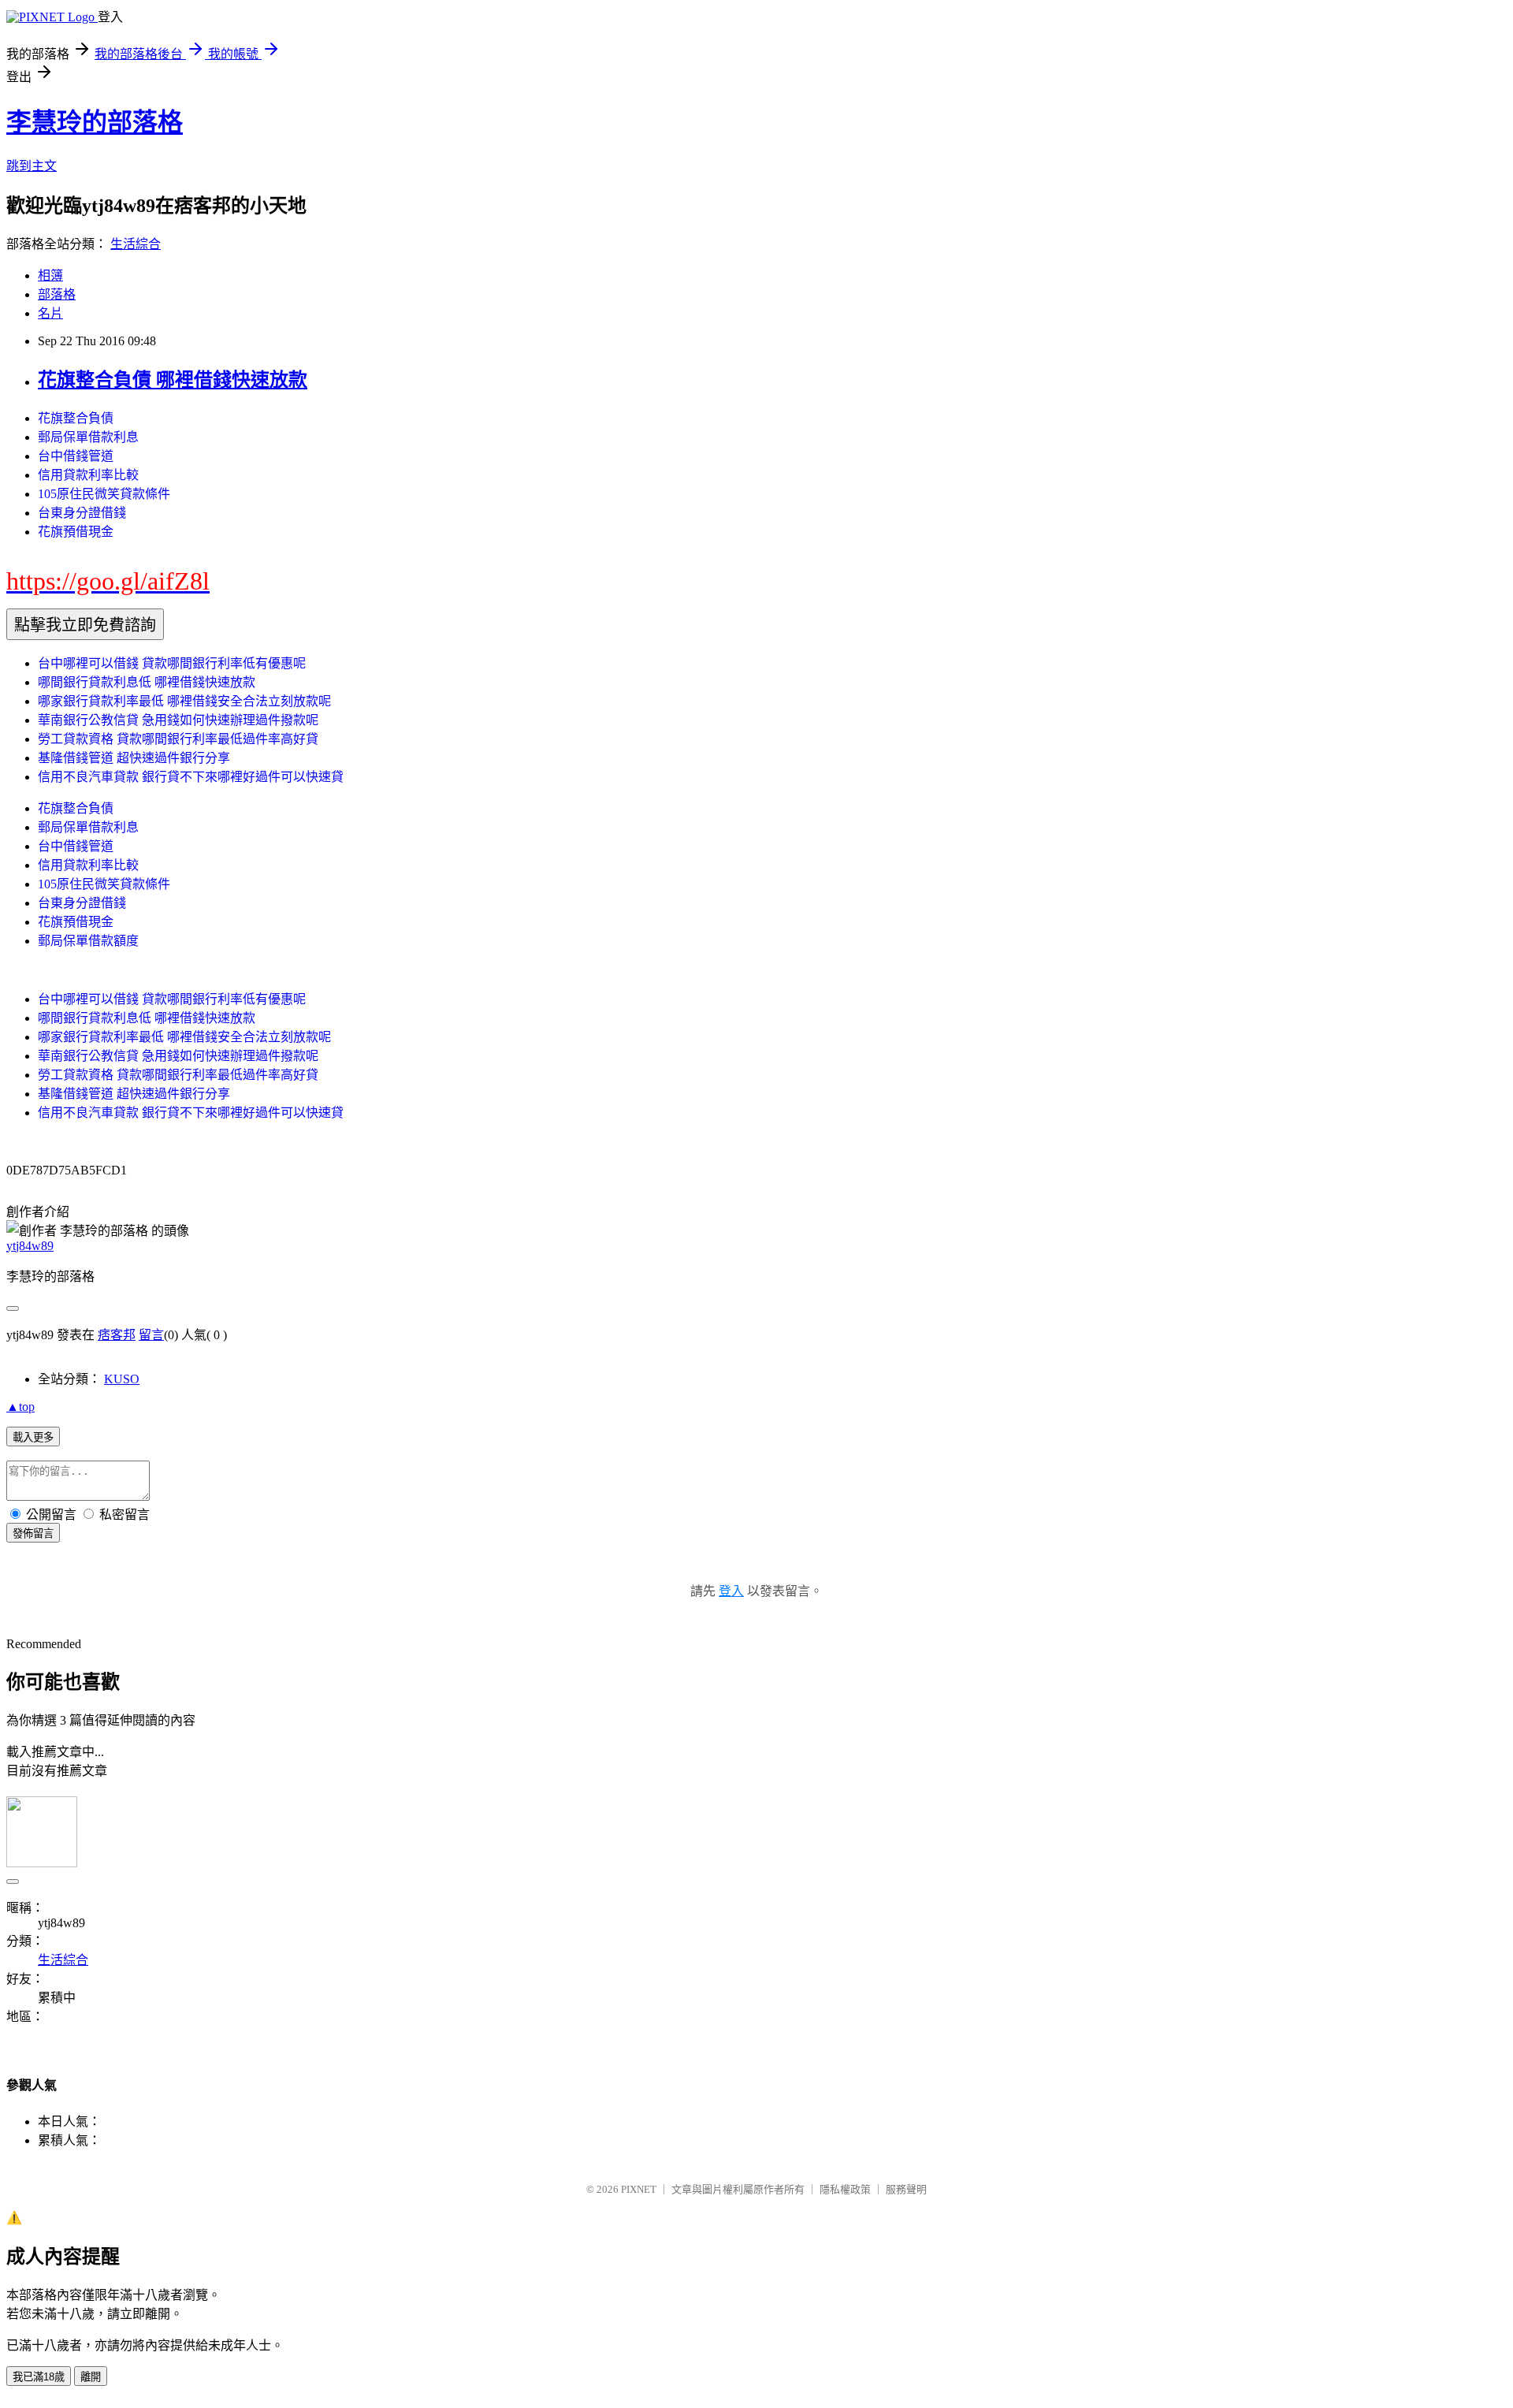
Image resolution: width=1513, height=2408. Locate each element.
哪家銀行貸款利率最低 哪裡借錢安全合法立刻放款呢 (184, 701)
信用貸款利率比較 (88, 475)
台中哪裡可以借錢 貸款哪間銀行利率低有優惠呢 (172, 663)
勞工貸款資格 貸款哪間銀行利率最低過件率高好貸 (178, 739)
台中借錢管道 (76, 456)
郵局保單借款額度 (88, 941)
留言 (151, 1335)
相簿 (50, 275)
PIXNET (639, 2189)
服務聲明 (906, 2189)
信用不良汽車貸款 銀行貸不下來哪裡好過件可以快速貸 (191, 777)
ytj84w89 (30, 1246)
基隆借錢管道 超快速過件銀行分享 (134, 758)
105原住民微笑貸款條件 (104, 494)
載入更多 (33, 1437)
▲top (20, 1407)
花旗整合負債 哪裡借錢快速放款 (173, 380)
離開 (91, 2377)
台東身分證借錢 (82, 513)
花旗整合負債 (76, 418)
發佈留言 (33, 1533)
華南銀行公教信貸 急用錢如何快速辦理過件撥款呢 (178, 720)
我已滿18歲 (39, 2377)
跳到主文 (32, 166)
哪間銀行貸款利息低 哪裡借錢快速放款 (147, 682)
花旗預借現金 (76, 532)
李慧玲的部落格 (95, 122)
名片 (50, 313)
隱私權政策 (845, 2189)
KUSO (122, 1379)
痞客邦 (117, 1335)
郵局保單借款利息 (88, 437)
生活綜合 (136, 244)
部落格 (57, 294)
